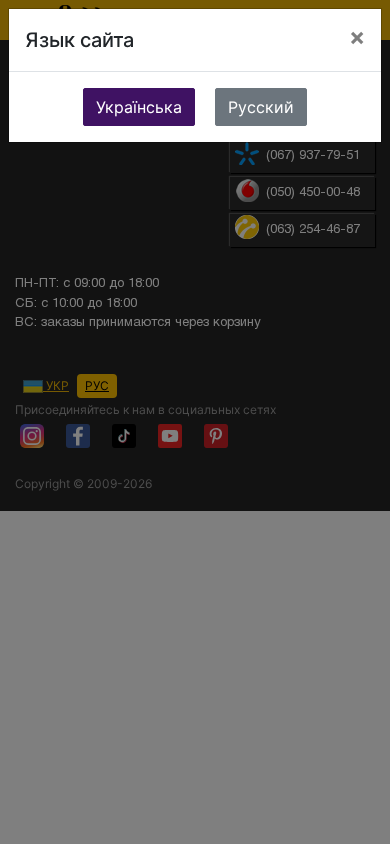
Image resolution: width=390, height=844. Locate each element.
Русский (261, 107)
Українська (139, 107)
